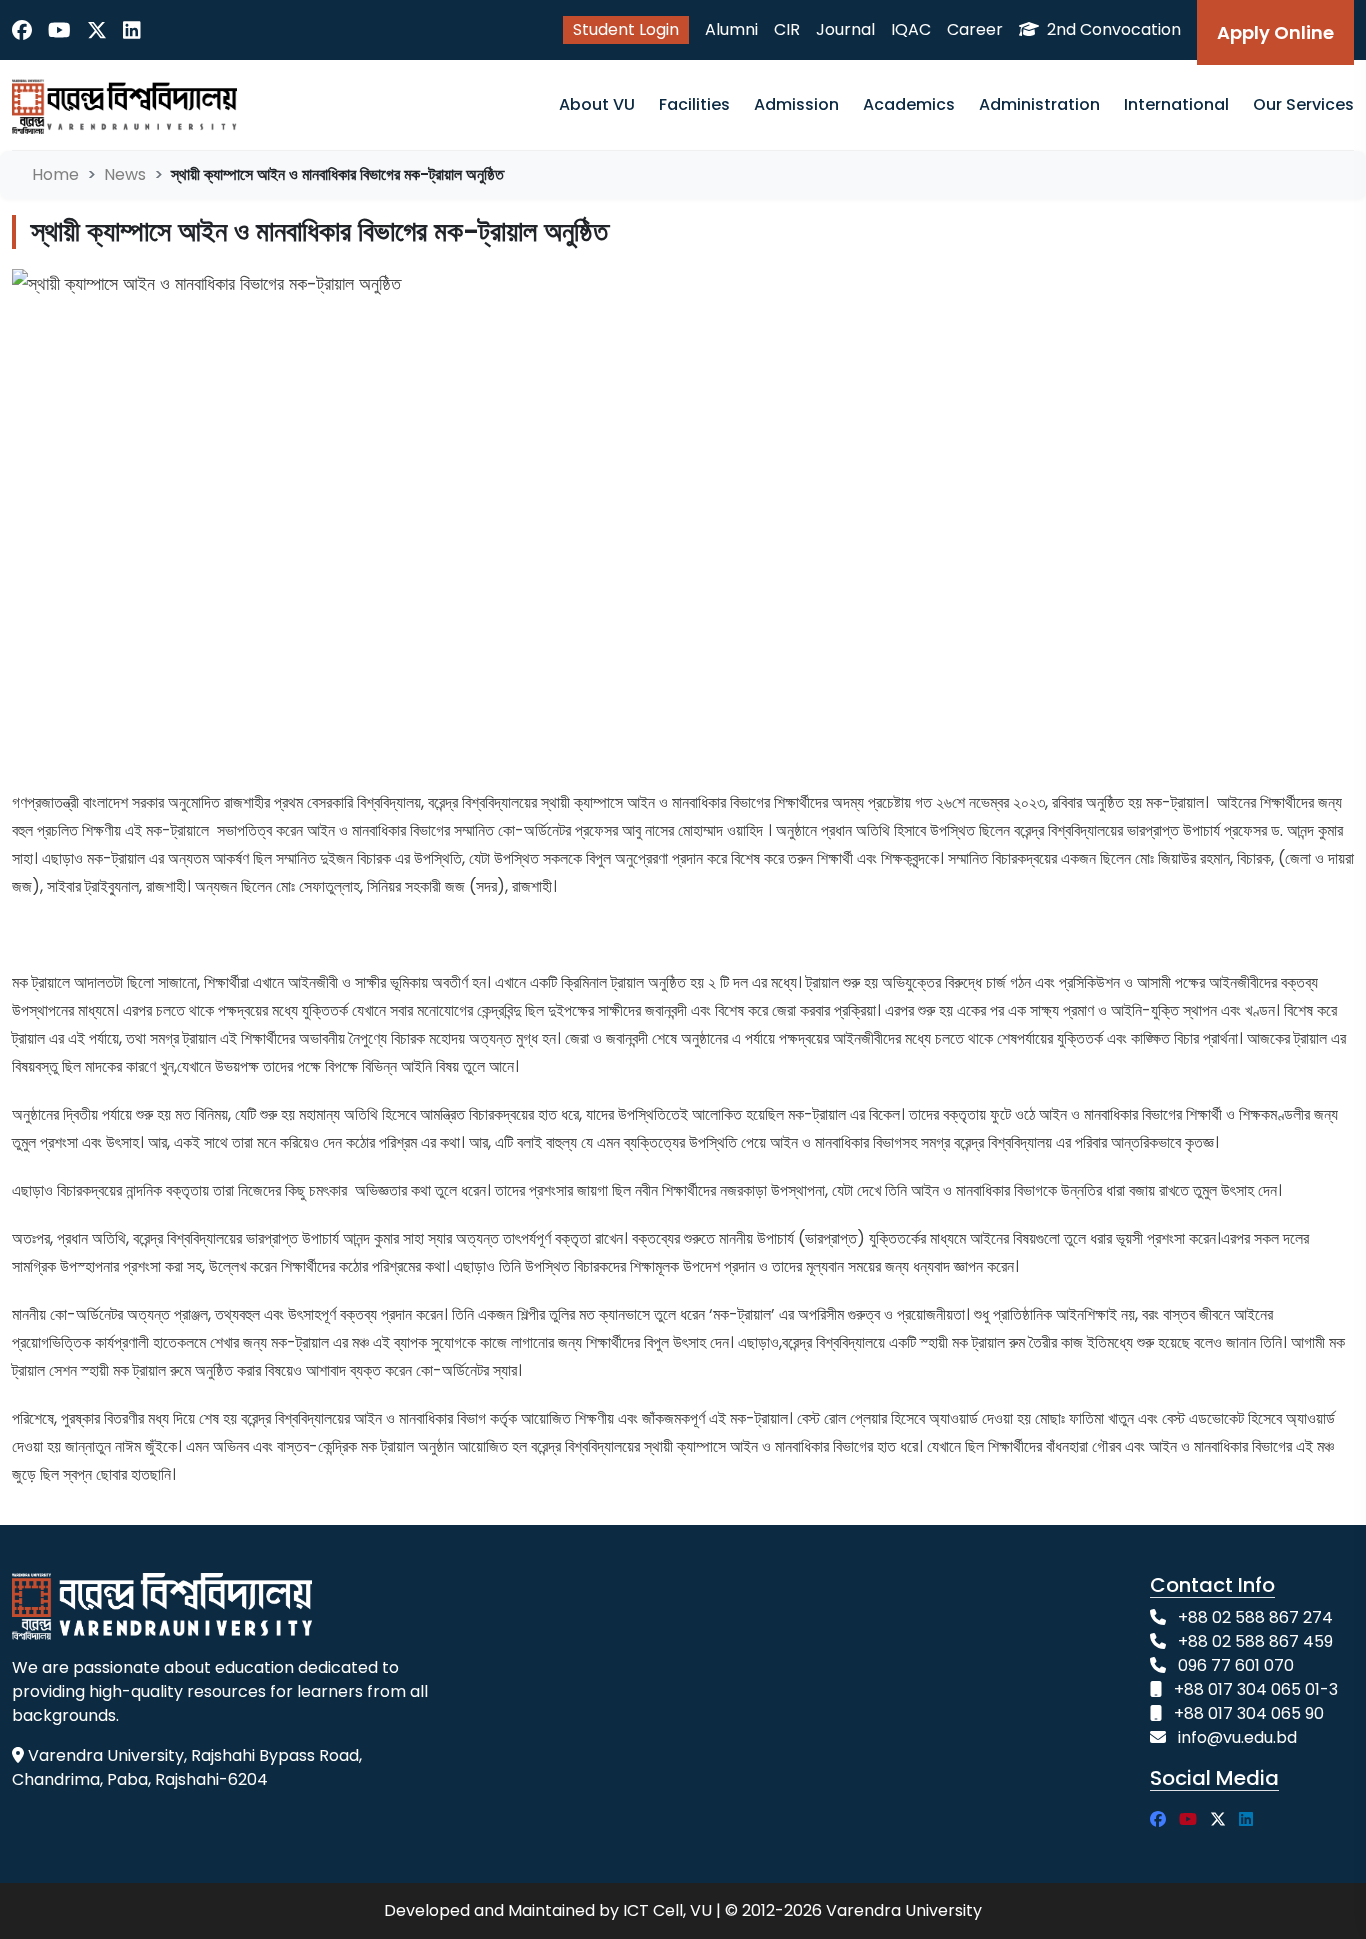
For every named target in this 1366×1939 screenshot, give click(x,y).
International (1176, 104)
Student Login (626, 29)
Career (975, 29)
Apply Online (1275, 32)
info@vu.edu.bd (1237, 1737)
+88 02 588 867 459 (1255, 1641)
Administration (1039, 104)
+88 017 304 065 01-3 (1256, 1689)
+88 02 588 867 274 (1255, 1617)
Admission (796, 104)
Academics (909, 104)
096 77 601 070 (1236, 1665)
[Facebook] (22, 30)
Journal (845, 29)
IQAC (911, 29)
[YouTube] (59, 30)
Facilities (694, 104)
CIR (787, 29)
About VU (597, 104)
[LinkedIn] (132, 30)
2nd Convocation (1112, 29)
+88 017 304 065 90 (1249, 1713)
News (125, 174)
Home (55, 174)
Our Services (1303, 104)
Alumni (731, 29)
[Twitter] (97, 30)
